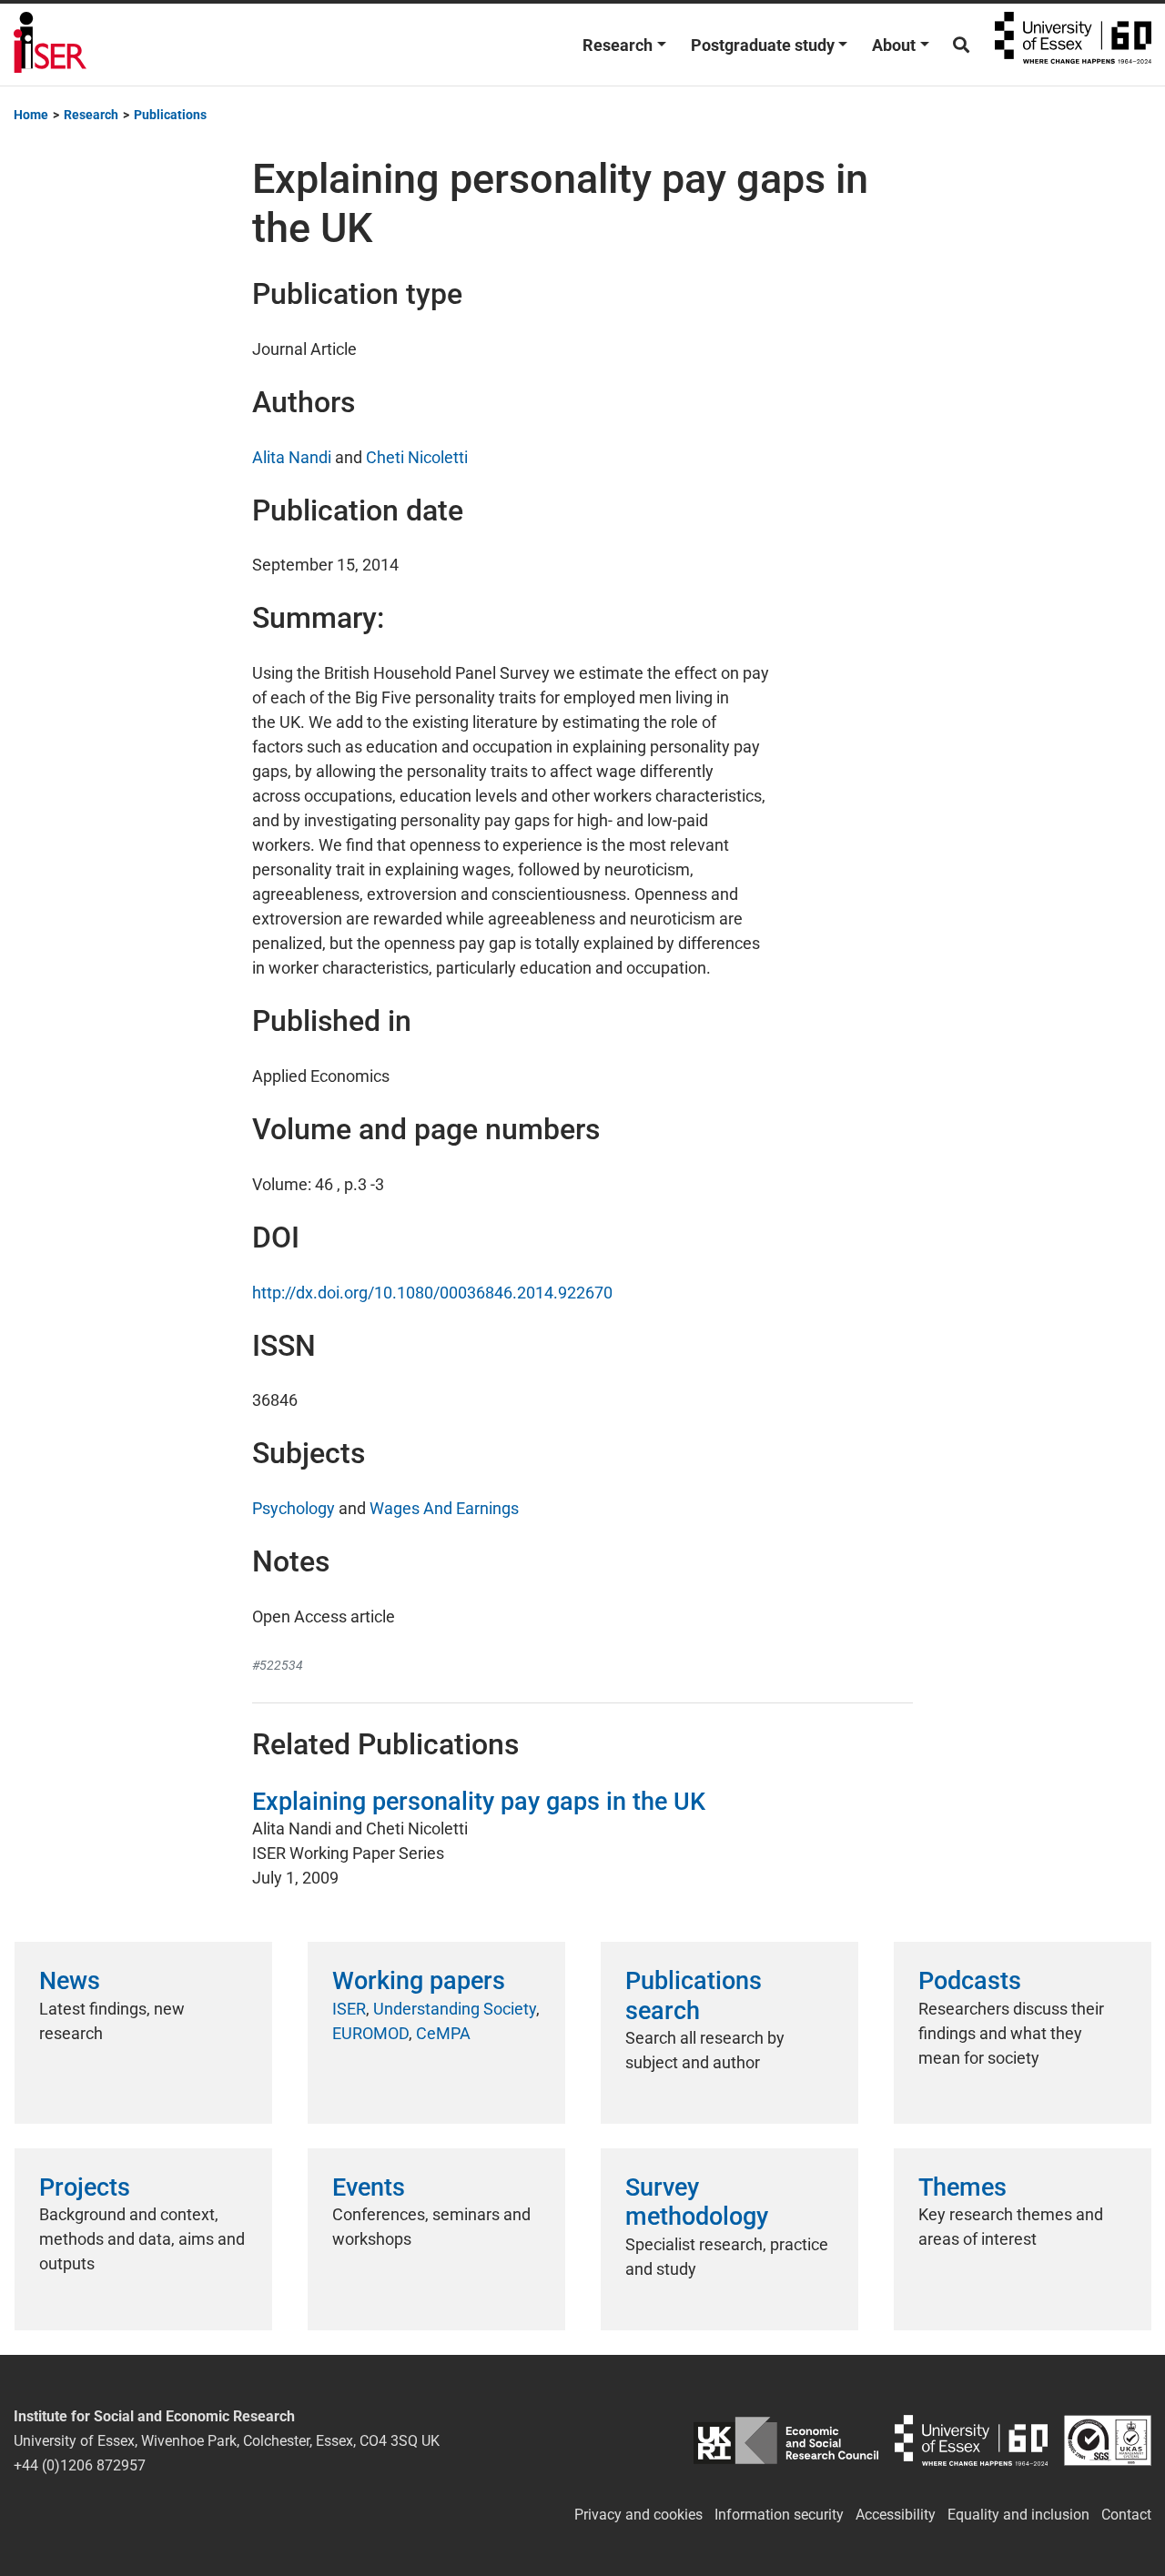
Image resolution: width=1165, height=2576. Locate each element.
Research (618, 45)
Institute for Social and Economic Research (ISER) (50, 45)
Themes (962, 2187)
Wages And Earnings (444, 1508)
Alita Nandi (292, 457)
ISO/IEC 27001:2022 (1108, 2441)
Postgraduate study (763, 45)
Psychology (294, 1508)
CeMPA (443, 2033)
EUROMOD (370, 2033)
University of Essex (1073, 45)
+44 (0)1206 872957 (80, 2465)
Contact (1126, 2515)
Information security (779, 2515)
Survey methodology (697, 2202)
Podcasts (970, 1981)
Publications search (694, 1995)
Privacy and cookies (638, 2515)
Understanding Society (455, 2009)
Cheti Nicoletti (417, 457)
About (894, 45)
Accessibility (896, 2515)
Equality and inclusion (1018, 2515)
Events (369, 2187)
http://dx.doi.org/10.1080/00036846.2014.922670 (432, 1293)
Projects (85, 2187)
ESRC (786, 2441)
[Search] (961, 45)
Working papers (419, 1981)
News (70, 1981)
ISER (349, 2009)
